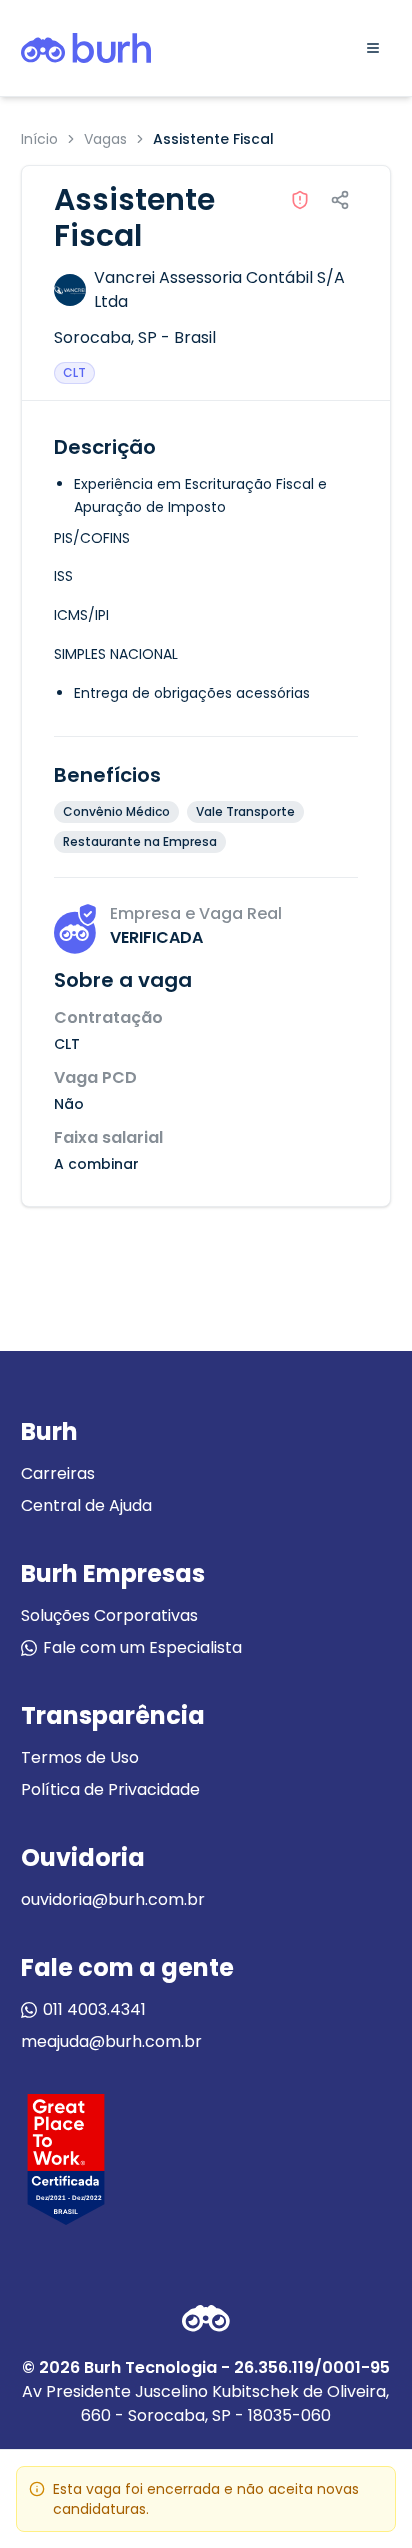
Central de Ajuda (86, 1505)
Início (39, 139)
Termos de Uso (80, 1757)
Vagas (105, 139)
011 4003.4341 (94, 2009)
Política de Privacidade (110, 1789)
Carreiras (58, 1473)
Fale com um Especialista (142, 1647)
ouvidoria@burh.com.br (113, 1899)
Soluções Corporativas (109, 1615)
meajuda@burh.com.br (111, 2041)
